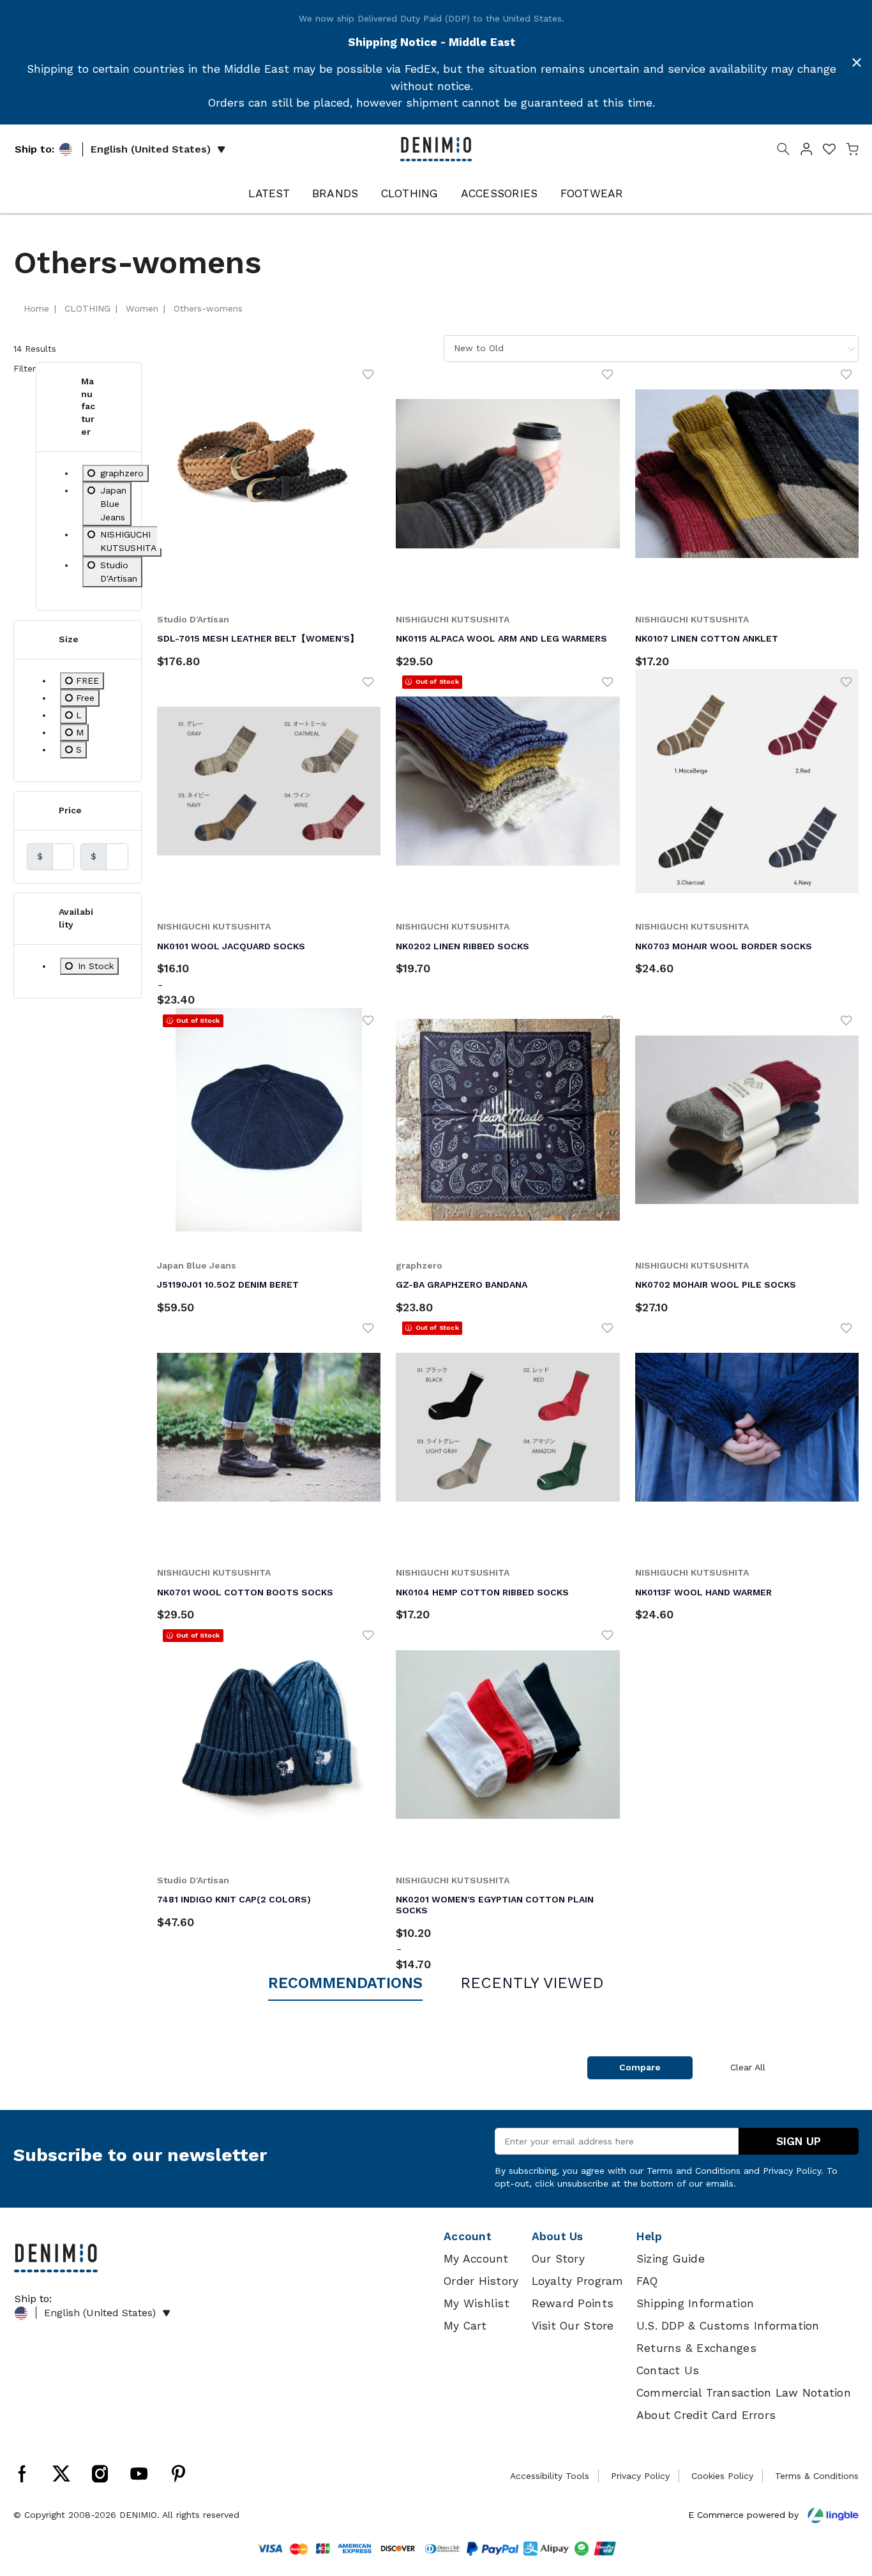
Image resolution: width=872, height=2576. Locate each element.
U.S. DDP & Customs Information (728, 2326)
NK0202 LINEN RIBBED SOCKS (462, 946)
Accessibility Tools (550, 2476)
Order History (481, 2281)
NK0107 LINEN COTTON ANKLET (707, 638)
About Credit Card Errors (706, 2415)
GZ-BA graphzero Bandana (462, 1284)
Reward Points (573, 2303)
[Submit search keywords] (783, 151)
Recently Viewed (532, 1983)
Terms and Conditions (694, 2171)
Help (649, 2236)
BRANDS (335, 193)
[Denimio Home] (436, 148)
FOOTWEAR (592, 193)
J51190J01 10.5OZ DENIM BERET (228, 1284)
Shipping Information (695, 2303)
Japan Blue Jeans (197, 1265)
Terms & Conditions (817, 2476)
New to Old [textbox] (479, 348)
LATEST (269, 193)
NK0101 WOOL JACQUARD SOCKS (231, 946)
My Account (476, 2259)
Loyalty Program (578, 2281)
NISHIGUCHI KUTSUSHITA (453, 619)
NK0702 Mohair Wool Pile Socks (716, 1284)
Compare (640, 2067)
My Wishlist (477, 2303)
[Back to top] (843, 2500)
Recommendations (345, 1983)
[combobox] (651, 348)
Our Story (558, 2259)
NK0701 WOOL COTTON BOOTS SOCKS (245, 1592)
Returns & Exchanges (696, 2348)
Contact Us (668, 2370)
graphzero (419, 1265)
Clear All (748, 2067)
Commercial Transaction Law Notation (744, 2393)
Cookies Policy (722, 2476)
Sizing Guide (671, 2259)
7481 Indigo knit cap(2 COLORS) (234, 1899)
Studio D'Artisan (193, 619)
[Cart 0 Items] (852, 151)
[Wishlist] (368, 374)
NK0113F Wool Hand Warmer (703, 1592)
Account (468, 2236)
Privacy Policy (792, 2171)
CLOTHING (410, 193)
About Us (558, 2236)
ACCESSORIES (500, 193)
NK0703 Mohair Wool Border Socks (724, 946)
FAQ (647, 2281)
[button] (806, 151)
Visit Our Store (573, 2326)
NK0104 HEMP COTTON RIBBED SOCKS (482, 1592)
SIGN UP (799, 2141)
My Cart (465, 2326)
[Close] (857, 63)
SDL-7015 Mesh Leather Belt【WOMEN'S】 (258, 638)
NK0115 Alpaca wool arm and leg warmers (501, 638)
